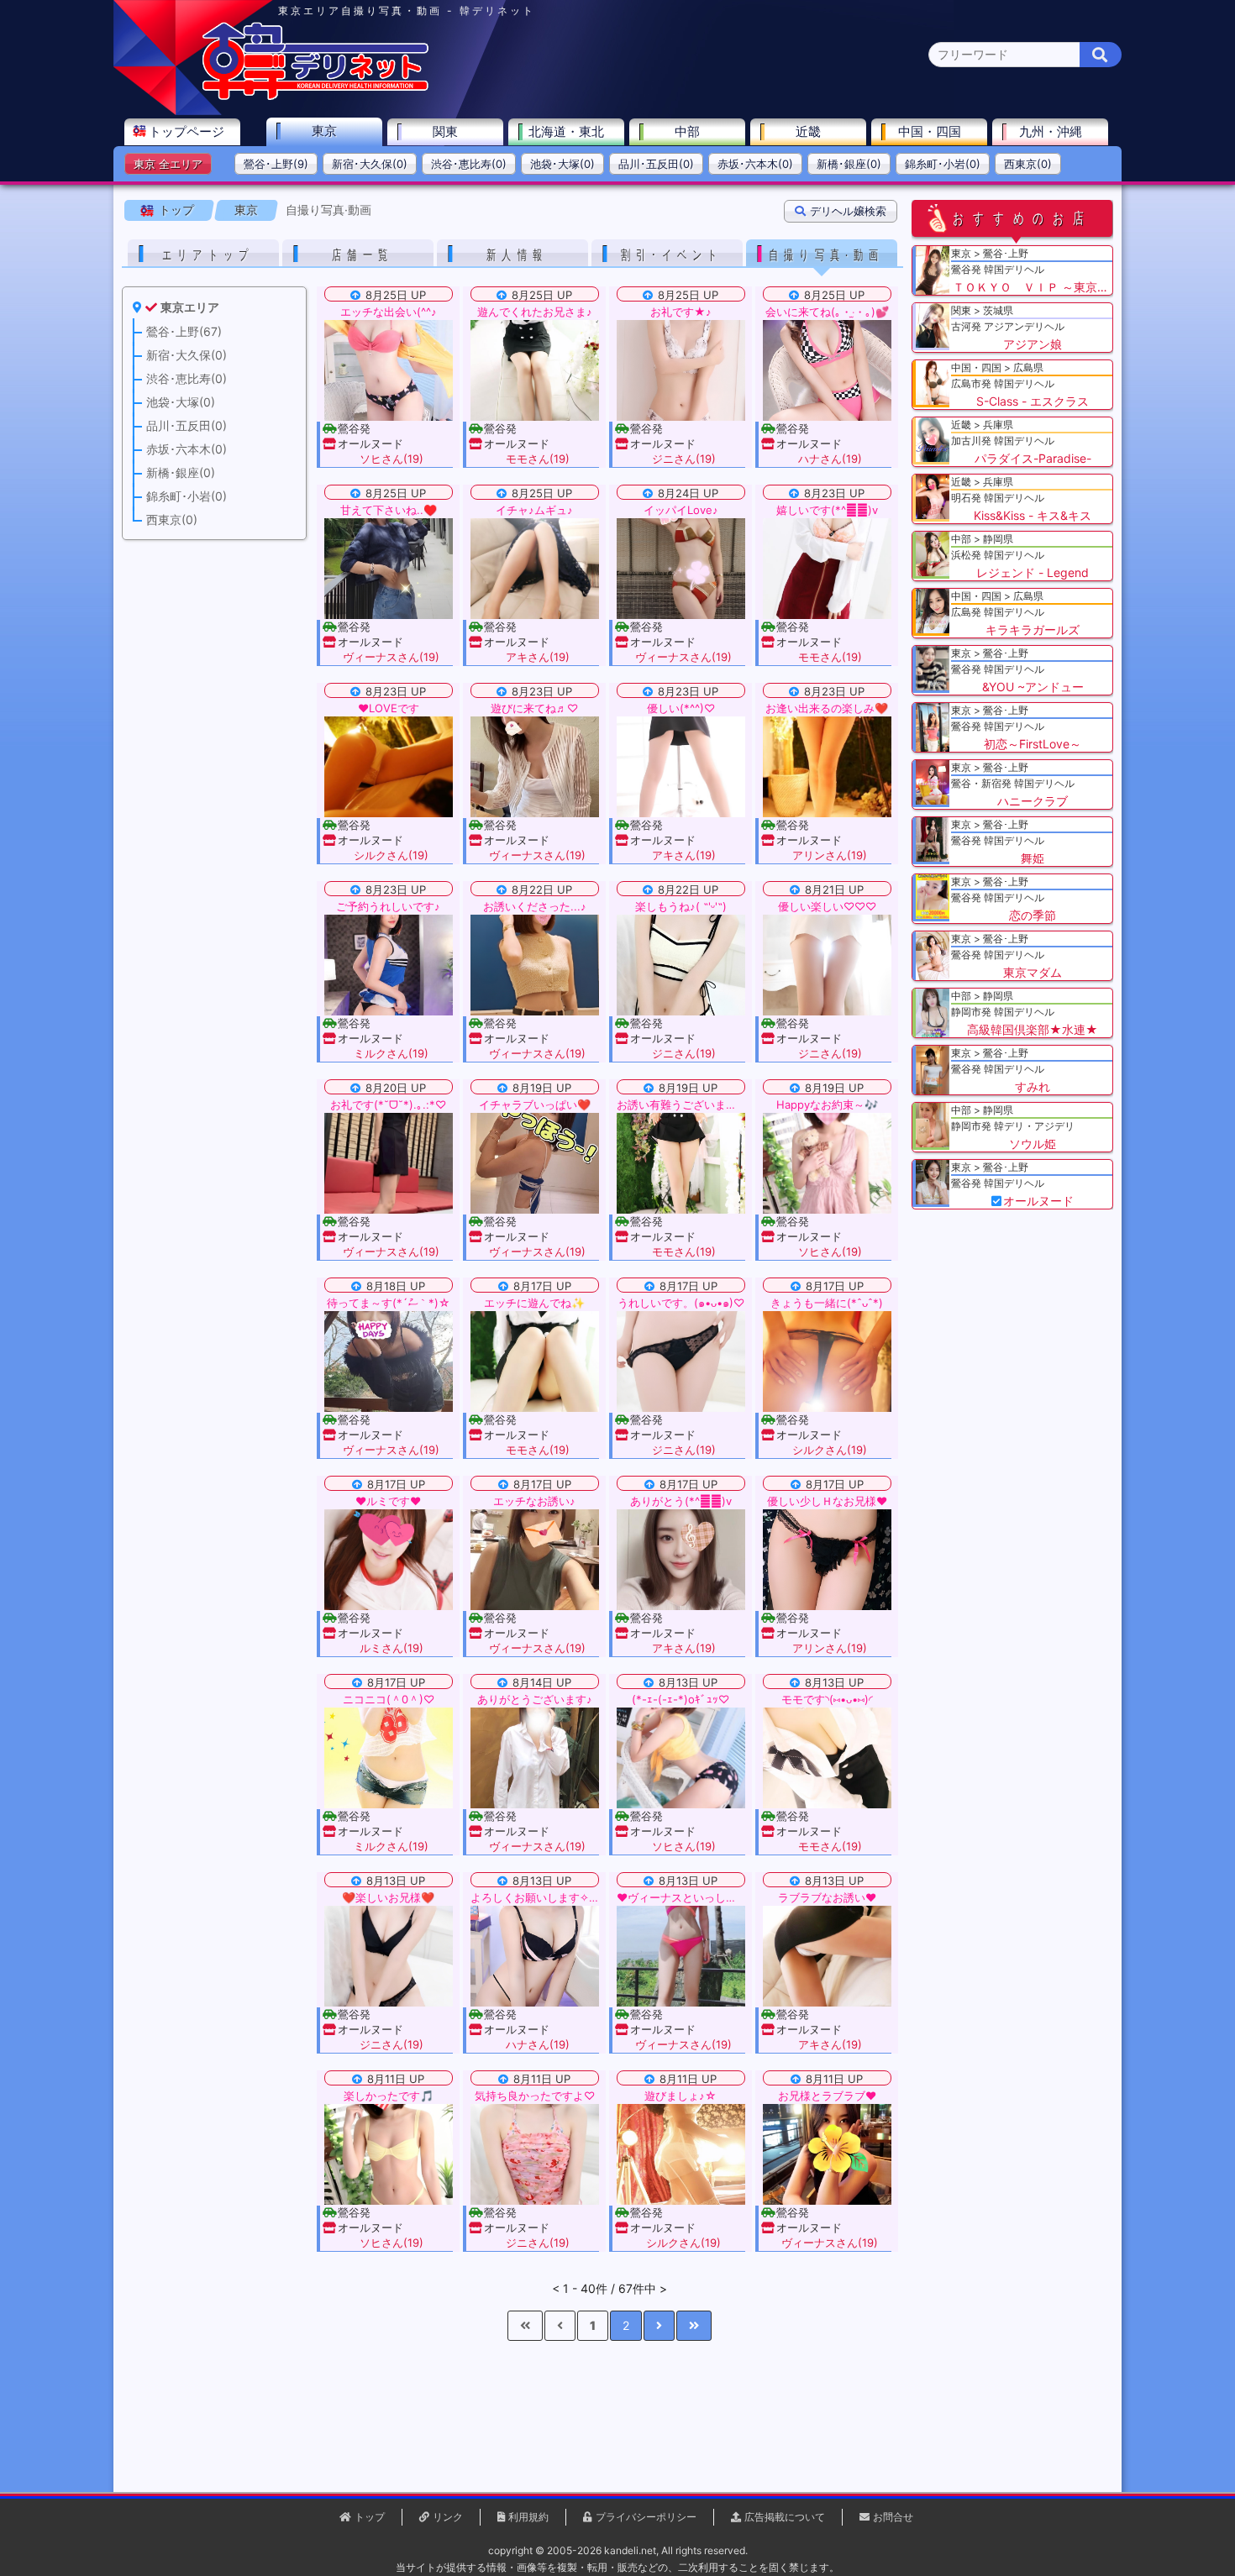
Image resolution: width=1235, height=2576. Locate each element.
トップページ (187, 131)
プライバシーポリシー (646, 2517)
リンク (448, 2517)
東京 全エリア (168, 164)
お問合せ (893, 2517)
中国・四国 (930, 131)
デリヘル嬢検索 (848, 211)
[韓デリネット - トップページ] (315, 96)
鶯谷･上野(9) (276, 164)
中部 (687, 131)
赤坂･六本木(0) (755, 164)
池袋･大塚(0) (562, 164)
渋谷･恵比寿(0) (469, 164)
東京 (324, 131)
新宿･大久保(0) (370, 164)
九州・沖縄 (1051, 131)
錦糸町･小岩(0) (943, 164)
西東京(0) (1028, 164)
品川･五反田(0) (656, 164)
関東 (445, 131)
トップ (176, 210)
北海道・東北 (566, 131)
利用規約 (528, 2517)
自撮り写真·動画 (328, 210)
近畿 (808, 131)
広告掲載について (785, 2517)
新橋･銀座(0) (849, 164)
